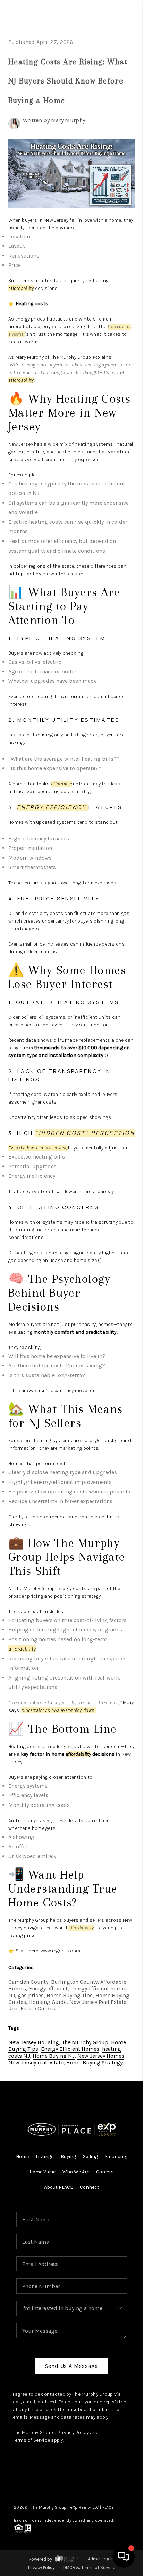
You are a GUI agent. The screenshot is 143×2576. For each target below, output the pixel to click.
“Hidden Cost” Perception (85, 1133)
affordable (61, 784)
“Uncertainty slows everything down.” (59, 1710)
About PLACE (58, 2187)
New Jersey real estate (36, 2063)
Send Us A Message (72, 2366)
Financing (116, 2156)
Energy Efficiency (52, 807)
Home (22, 2156)
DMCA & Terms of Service (89, 2567)
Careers (105, 2172)
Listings (45, 2156)
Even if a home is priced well (37, 1148)
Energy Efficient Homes (70, 2049)
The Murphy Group (85, 2042)
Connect (90, 2187)
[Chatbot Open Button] (124, 2557)
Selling (90, 2156)
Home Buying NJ (54, 2056)
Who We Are (76, 2172)
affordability (21, 288)
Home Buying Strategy (94, 2063)
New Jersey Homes (101, 2056)
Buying (68, 2156)
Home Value (43, 2172)
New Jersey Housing (34, 2042)
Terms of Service (31, 2440)
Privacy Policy (73, 2432)
